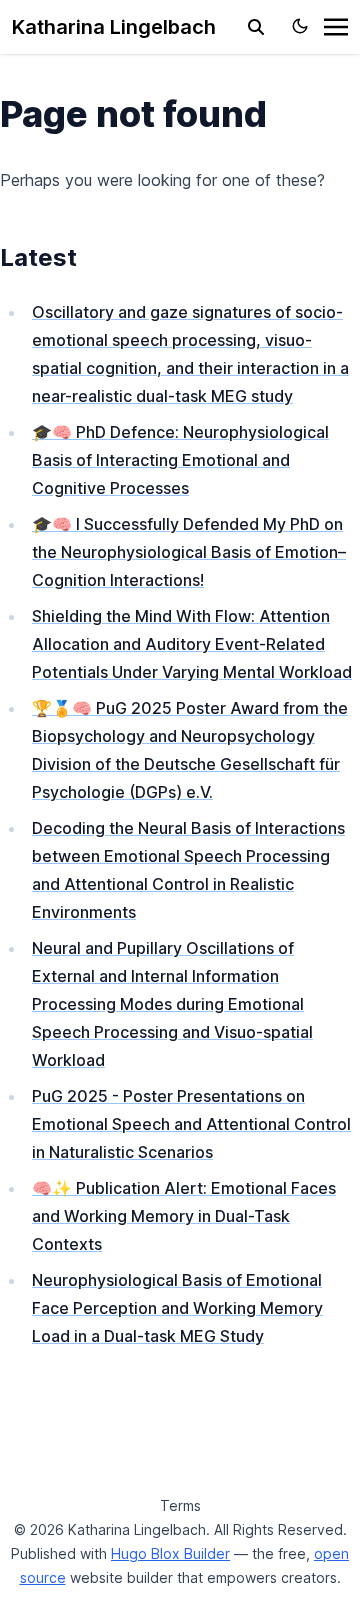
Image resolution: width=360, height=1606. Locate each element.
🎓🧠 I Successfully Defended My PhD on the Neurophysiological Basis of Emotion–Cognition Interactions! (189, 552)
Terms (180, 1505)
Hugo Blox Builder (170, 1553)
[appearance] (300, 26)
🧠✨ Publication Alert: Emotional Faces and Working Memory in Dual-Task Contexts (184, 1216)
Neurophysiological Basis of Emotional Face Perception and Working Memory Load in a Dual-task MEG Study (177, 1308)
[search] (256, 27)
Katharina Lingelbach (114, 27)
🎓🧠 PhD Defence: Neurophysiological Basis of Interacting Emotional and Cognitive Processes (180, 460)
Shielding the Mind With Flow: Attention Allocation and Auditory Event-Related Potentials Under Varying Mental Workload (192, 644)
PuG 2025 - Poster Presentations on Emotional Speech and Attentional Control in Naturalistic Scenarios (191, 1124)
